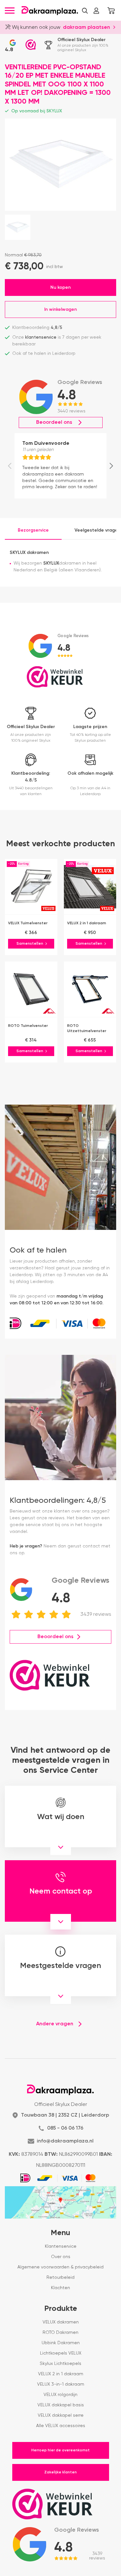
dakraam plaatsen (86, 28)
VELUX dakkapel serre (61, 2415)
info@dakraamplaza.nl (65, 2141)
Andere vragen (55, 2024)
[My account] (96, 11)
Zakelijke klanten (60, 2472)
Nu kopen (60, 287)
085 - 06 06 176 (65, 2128)
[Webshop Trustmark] (31, 45)
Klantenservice (61, 2246)
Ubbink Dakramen (61, 2343)
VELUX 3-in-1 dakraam (61, 2384)
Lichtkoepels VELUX (61, 2353)
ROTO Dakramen (60, 2333)
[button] (85, 11)
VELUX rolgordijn (60, 2395)
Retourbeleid (60, 2278)
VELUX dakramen (61, 2322)
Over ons (61, 2257)
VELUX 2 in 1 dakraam (61, 2374)
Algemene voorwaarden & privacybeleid (60, 2267)
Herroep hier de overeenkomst (60, 2450)
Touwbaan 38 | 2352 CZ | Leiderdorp (65, 2115)
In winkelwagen (60, 309)
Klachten (60, 2288)
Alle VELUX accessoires (61, 2426)
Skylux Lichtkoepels (60, 2364)
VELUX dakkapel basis (61, 2405)
